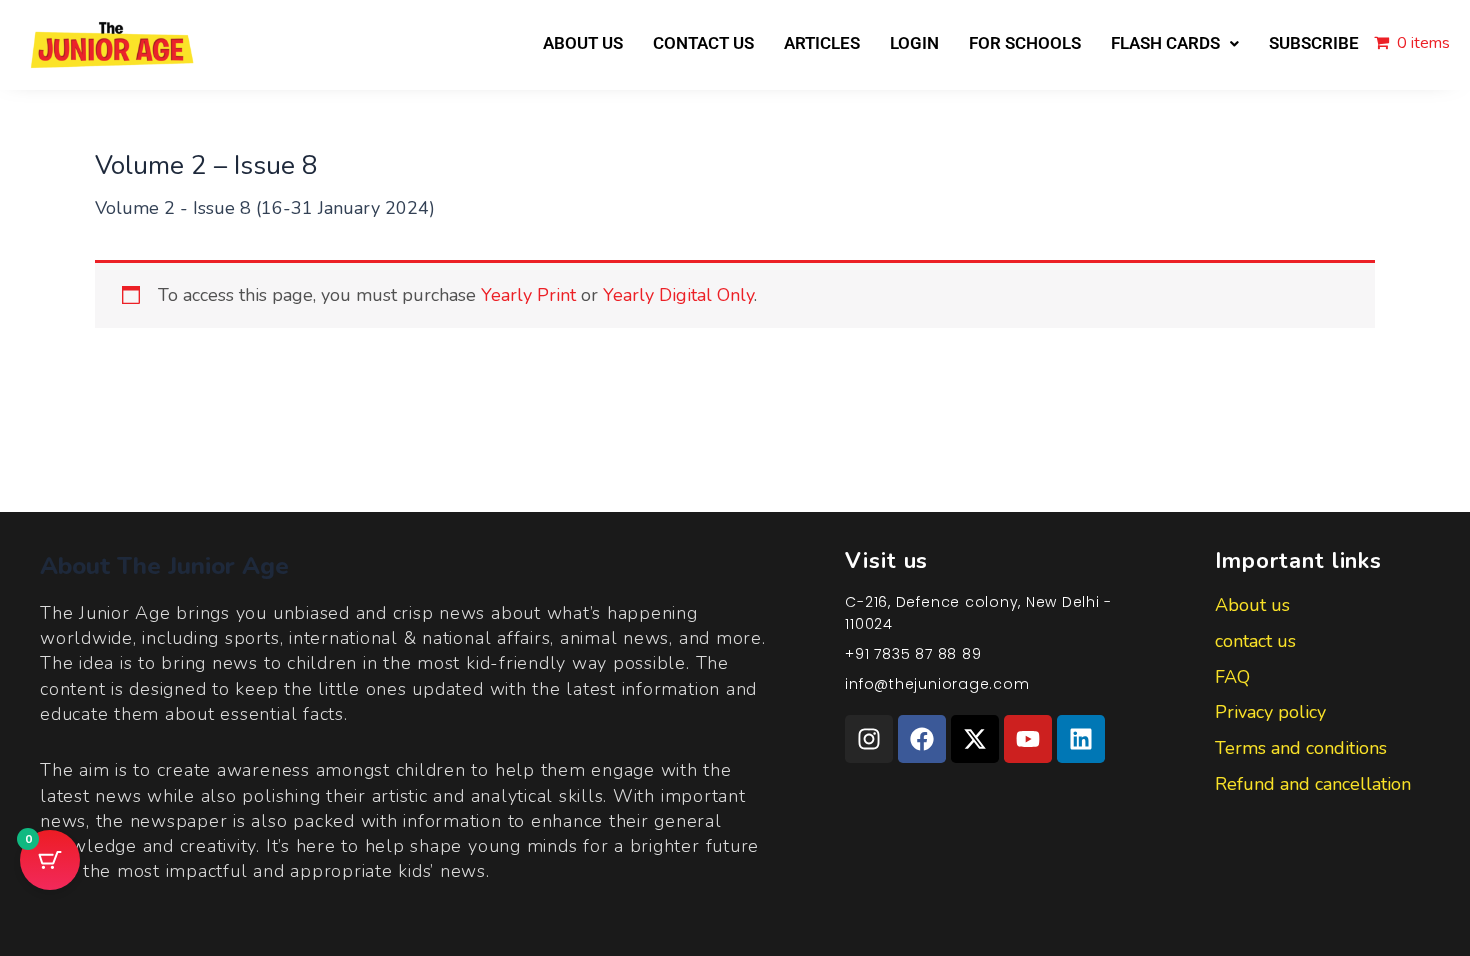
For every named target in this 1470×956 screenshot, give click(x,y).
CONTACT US (703, 43)
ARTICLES (822, 43)
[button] (1175, 43)
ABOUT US (583, 43)
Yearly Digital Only (678, 295)
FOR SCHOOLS (1025, 43)
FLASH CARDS (1165, 43)
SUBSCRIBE (1314, 43)
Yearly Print (528, 295)
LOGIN (914, 43)
